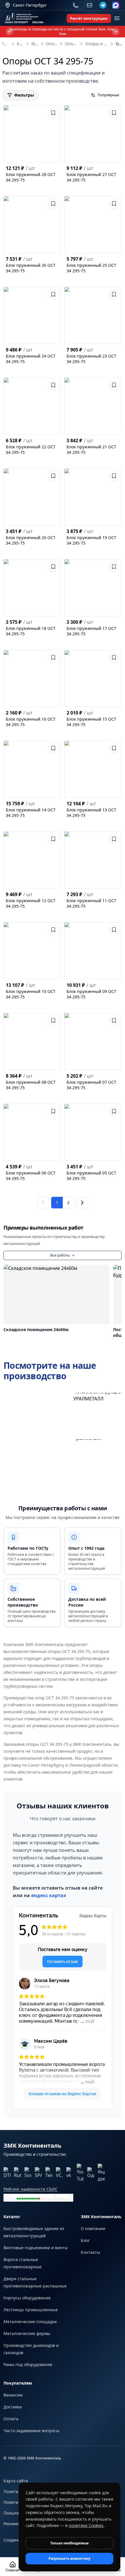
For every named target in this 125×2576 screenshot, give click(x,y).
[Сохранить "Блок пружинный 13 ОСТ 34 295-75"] (114, 748)
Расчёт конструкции (89, 18)
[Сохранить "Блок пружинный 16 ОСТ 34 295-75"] (53, 657)
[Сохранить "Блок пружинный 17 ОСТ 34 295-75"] (114, 567)
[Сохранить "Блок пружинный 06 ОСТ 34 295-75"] (53, 1111)
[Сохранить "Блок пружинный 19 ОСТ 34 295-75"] (114, 476)
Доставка (13, 2407)
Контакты (90, 2252)
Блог (85, 2240)
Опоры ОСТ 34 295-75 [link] (119, 44)
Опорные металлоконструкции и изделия (52, 44)
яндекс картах (49, 1895)
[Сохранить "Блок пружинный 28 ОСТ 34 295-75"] (53, 113)
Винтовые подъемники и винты (36, 2248)
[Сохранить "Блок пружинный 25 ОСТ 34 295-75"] (114, 204)
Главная (6, 44)
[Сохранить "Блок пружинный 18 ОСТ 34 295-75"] (53, 567)
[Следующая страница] (82, 1203)
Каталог (20, 44)
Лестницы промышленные (31, 2310)
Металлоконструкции (35, 44)
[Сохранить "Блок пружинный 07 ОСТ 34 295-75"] (114, 1020)
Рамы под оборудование (28, 2364)
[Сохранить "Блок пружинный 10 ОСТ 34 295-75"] (53, 930)
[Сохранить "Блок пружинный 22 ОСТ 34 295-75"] (53, 385)
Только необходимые (69, 2543)
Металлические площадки (30, 2322)
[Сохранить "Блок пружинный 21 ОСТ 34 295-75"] (114, 385)
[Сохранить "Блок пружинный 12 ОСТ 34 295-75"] (53, 839)
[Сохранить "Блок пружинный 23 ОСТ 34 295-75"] (114, 294)
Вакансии (13, 2395)
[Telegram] (103, 5)
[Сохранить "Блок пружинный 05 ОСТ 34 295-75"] (114, 1111)
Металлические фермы (27, 2333)
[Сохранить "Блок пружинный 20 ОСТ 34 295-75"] (53, 476)
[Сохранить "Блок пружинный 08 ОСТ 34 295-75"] (53, 1020)
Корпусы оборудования (27, 2298)
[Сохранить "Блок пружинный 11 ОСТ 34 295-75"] (114, 839)
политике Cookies (86, 2525)
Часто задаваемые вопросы (31, 2431)
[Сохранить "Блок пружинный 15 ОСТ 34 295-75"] (114, 657)
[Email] (90, 5)
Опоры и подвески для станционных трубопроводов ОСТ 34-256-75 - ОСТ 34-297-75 (97, 44)
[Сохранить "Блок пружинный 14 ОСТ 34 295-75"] (53, 748)
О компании (93, 2228)
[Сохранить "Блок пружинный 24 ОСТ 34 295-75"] (53, 294)
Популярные (108, 95)
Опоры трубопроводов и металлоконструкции (71, 44)
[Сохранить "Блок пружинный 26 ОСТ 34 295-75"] (53, 204)
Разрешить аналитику (69, 2558)
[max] (116, 5)
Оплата (11, 2419)
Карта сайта (16, 2481)
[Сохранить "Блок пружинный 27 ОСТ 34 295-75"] (114, 113)
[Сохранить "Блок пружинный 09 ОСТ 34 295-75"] (114, 930)
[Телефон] (76, 5)
